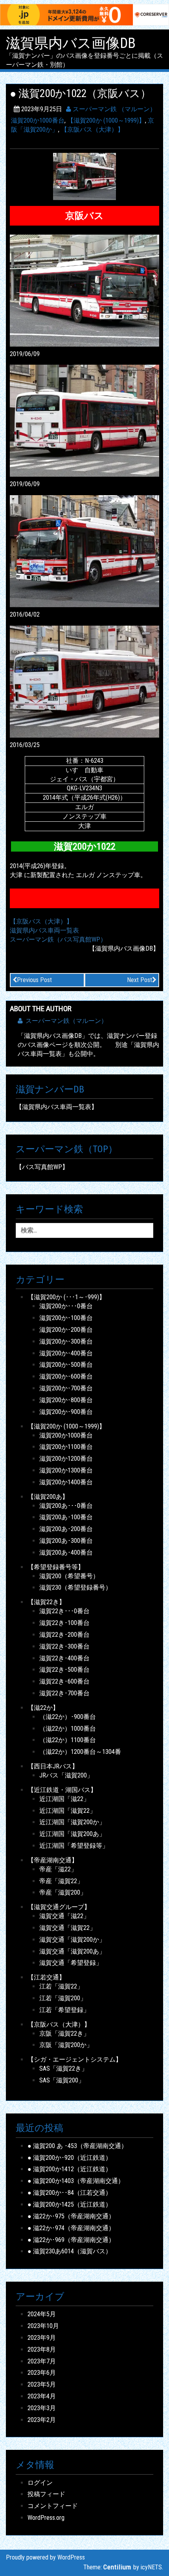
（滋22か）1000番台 (68, 1729)
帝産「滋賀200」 (63, 1892)
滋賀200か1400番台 (66, 1482)
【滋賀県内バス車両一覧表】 (57, 1107)
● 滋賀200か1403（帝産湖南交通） (76, 2181)
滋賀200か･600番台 (66, 1376)
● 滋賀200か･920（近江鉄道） (70, 2158)
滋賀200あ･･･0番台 (66, 1506)
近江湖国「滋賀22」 (68, 1811)
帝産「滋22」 (58, 1869)
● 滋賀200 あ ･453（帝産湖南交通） (77, 2146)
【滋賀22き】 (46, 1602)
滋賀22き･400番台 (64, 1658)
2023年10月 (43, 2326)
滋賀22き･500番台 (64, 1670)
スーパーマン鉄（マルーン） (66, 1021)
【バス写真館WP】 (42, 1167)
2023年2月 (42, 2420)
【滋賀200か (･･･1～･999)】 (66, 1297)
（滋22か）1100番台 (68, 1740)
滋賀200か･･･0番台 (66, 1306)
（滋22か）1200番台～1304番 (80, 1752)
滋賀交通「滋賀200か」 (72, 1940)
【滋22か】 (43, 1708)
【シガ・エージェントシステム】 (75, 2059)
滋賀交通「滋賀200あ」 (72, 1951)
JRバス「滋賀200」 (66, 1775)
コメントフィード (53, 2506)
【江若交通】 (46, 1977)
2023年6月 (42, 2373)
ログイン (40, 2483)
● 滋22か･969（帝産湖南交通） (71, 2240)
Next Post (140, 980)
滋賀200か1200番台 (66, 1459)
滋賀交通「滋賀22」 (68, 1928)
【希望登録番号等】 (56, 1567)
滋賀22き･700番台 (64, 1693)
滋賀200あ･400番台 (66, 1552)
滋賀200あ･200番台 (66, 1529)
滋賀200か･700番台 (66, 1388)
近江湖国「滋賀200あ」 (72, 1834)
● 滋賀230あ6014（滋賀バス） (70, 2251)
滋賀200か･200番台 (66, 1330)
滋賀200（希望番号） (69, 1576)
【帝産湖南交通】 (53, 1860)
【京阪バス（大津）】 (92, 129)
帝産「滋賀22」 (61, 1881)
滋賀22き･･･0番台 (64, 1611)
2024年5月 (42, 2314)
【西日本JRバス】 (53, 1766)
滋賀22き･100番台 (64, 1623)
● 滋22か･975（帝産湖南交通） (71, 2216)
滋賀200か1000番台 (38, 120)
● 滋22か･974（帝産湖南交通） (71, 2228)
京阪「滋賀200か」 (66, 2045)
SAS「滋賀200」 (62, 2080)
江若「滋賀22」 (61, 1986)
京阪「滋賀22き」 (64, 2033)
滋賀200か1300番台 (66, 1470)
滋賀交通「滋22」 (64, 1916)
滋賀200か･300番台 (66, 1341)
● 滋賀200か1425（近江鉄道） (70, 2204)
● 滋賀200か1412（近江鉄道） (70, 2169)
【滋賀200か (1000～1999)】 (106, 120)
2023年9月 (42, 2338)
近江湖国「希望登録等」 (74, 1846)
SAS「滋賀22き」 (63, 2068)
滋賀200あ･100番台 (66, 1517)
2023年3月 (42, 2408)
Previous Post (34, 980)
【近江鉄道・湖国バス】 (62, 1790)
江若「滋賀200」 (63, 1998)
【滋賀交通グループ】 (59, 1907)
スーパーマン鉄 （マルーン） (114, 109)
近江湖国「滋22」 (64, 1799)
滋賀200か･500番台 (66, 1365)
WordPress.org (46, 2518)
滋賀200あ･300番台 (66, 1541)
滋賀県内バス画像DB (71, 44)
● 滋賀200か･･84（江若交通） (70, 2193)
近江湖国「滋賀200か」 (72, 1822)
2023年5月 (42, 2384)
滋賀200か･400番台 (66, 1353)
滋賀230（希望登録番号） (75, 1587)
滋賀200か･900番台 (66, 1412)
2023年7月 (42, 2361)
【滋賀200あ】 (48, 1497)
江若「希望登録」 (64, 2010)
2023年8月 (42, 2349)
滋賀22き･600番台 (64, 1681)
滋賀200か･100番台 (66, 1318)
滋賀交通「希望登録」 (71, 1963)
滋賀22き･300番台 (64, 1646)
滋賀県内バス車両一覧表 (44, 930)
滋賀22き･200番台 (64, 1635)
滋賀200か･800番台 (66, 1400)
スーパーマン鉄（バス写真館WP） (58, 939)
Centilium (117, 2567)
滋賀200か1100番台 (66, 1447)
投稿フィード (46, 2494)
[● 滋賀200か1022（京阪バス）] (84, 176)
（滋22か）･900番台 (68, 1717)
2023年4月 (42, 2396)
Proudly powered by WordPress (45, 2557)
